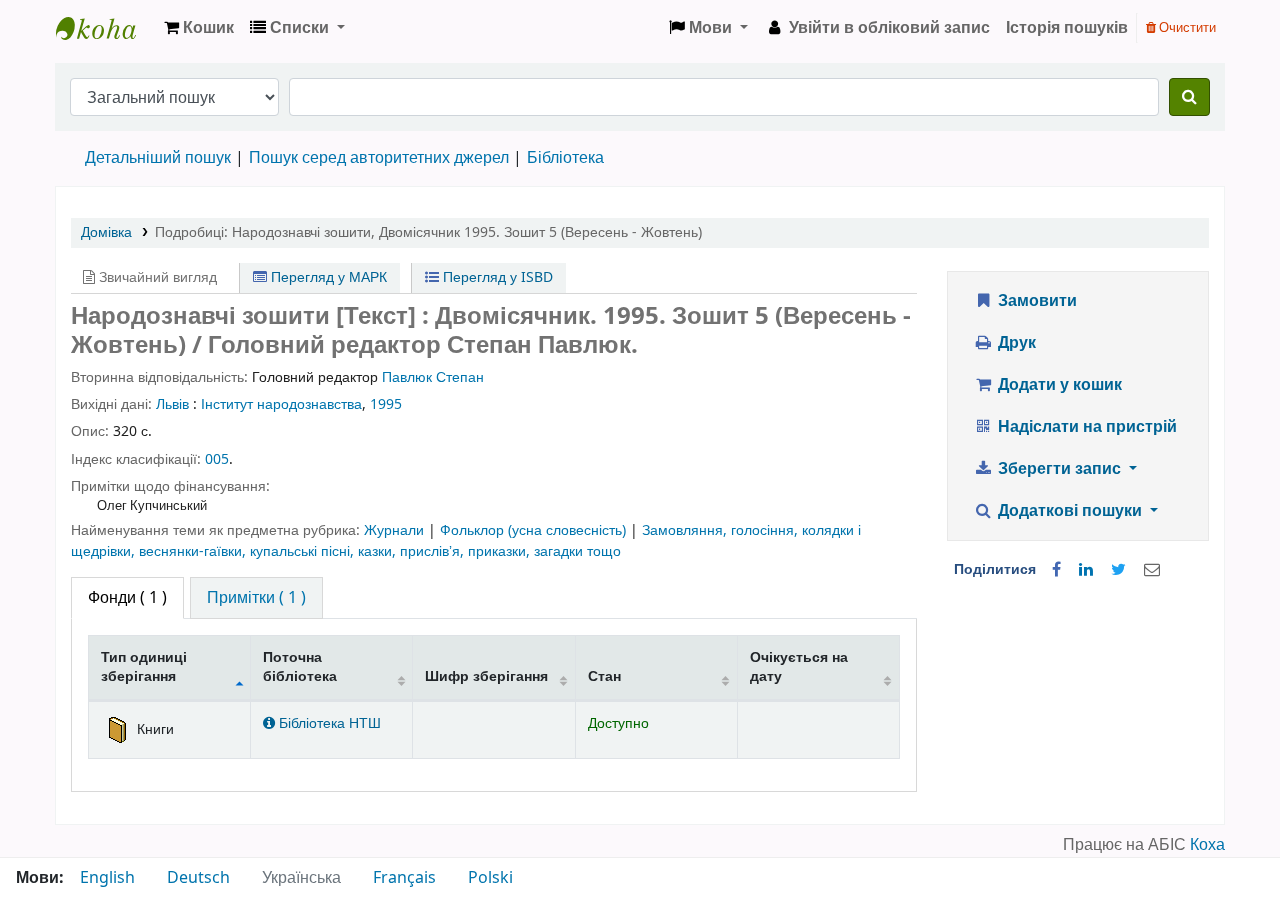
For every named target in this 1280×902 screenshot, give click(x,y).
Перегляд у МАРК (327, 277)
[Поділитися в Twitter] (1118, 570)
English (107, 878)
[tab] (256, 598)
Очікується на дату (799, 667)
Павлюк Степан (433, 377)
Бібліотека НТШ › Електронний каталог (106, 28)
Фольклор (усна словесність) (535, 530)
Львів (172, 404)
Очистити (1186, 27)
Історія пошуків (1067, 28)
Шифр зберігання (486, 676)
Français (404, 878)
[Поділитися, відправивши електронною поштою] (1152, 570)
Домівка (106, 232)
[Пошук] (1189, 97)
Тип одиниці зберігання (144, 667)
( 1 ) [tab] (127, 598)
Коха (1207, 845)
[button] (199, 28)
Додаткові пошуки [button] (1070, 511)
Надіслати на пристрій (1085, 427)
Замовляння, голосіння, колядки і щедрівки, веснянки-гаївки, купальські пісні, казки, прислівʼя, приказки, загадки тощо (466, 540)
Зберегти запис (1059, 469)
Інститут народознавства (281, 404)
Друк (1015, 343)
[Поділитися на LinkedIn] (1086, 570)
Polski (490, 878)
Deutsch (198, 878)
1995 (386, 404)
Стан (604, 676)
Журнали (396, 530)
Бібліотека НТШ (328, 723)
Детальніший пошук (158, 158)
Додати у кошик (1058, 385)
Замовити (1035, 301)
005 (217, 459)
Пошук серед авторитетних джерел (379, 158)
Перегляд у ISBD (496, 277)
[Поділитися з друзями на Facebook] (1056, 570)
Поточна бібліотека (300, 667)
